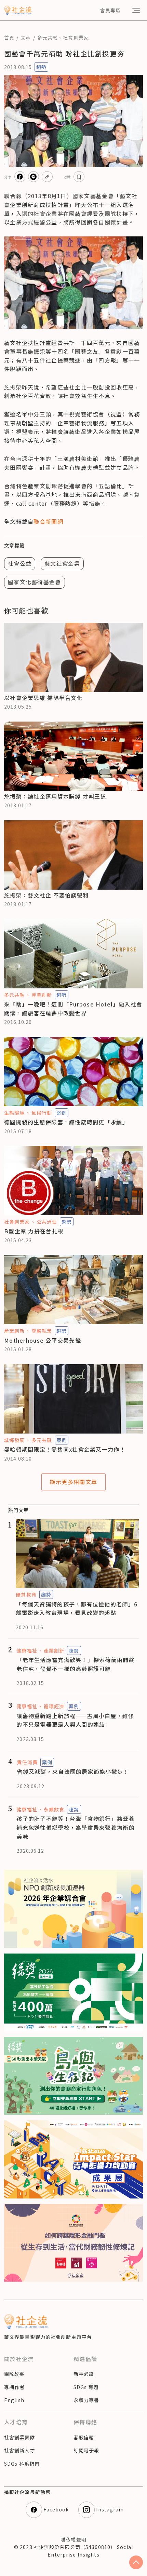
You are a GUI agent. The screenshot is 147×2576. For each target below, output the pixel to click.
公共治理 (47, 1222)
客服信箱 (84, 2437)
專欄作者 (14, 2387)
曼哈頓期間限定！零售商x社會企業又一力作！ (65, 1449)
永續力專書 (86, 2400)
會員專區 (110, 10)
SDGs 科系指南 (22, 2464)
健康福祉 (27, 1650)
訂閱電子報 (86, 2450)
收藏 (67, 177)
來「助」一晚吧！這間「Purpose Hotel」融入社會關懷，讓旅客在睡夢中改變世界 (73, 1009)
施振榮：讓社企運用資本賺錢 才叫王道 (55, 796)
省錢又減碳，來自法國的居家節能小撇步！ (73, 1771)
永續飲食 (54, 1809)
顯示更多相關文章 (73, 1482)
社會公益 (20, 563)
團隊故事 (14, 2374)
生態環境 (14, 1113)
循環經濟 (54, 1706)
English (14, 2400)
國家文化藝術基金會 (35, 582)
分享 (8, 177)
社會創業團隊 (20, 2437)
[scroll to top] (136, 2562)
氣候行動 (42, 1113)
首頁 (9, 38)
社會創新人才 (20, 2450)
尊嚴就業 (42, 1331)
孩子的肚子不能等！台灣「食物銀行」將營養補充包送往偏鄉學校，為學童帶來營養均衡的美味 (76, 1827)
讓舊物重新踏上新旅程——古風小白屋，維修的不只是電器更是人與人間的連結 (75, 1720)
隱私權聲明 (73, 2539)
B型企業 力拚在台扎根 (34, 1231)
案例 (62, 1113)
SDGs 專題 (86, 2387)
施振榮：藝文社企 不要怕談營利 (46, 895)
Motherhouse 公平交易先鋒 (43, 1340)
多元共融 (48, 38)
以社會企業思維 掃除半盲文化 (43, 698)
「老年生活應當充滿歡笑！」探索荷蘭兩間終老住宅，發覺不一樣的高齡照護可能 (76, 1664)
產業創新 (42, 995)
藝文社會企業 (62, 563)
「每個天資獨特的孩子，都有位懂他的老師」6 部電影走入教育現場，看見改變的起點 (77, 1608)
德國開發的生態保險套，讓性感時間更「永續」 (66, 1122)
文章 (26, 38)
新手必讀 (84, 2374)
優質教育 (26, 1594)
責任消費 (27, 1762)
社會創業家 (76, 38)
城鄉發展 (14, 1440)
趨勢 (41, 67)
